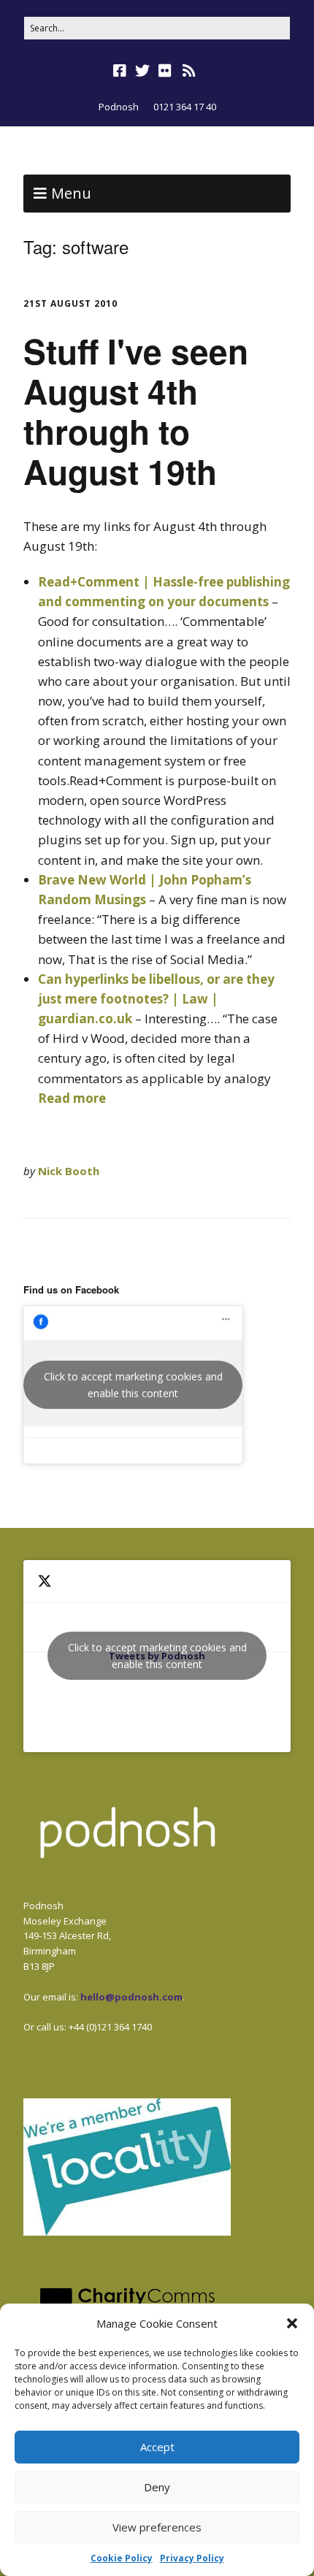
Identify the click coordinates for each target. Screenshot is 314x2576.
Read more (72, 1098)
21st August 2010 (70, 303)
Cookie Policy (122, 2558)
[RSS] (189, 71)
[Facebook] (121, 71)
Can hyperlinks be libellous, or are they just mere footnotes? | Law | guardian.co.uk (156, 999)
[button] (292, 2323)
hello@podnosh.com (131, 1997)
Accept (157, 2447)
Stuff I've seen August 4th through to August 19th (136, 411)
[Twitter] (142, 71)
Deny (157, 2487)
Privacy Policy (192, 2558)
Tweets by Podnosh (157, 1656)
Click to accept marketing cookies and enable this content (133, 1385)
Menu (71, 193)
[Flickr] (165, 71)
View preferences (157, 2527)
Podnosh (119, 107)
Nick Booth (69, 1171)
